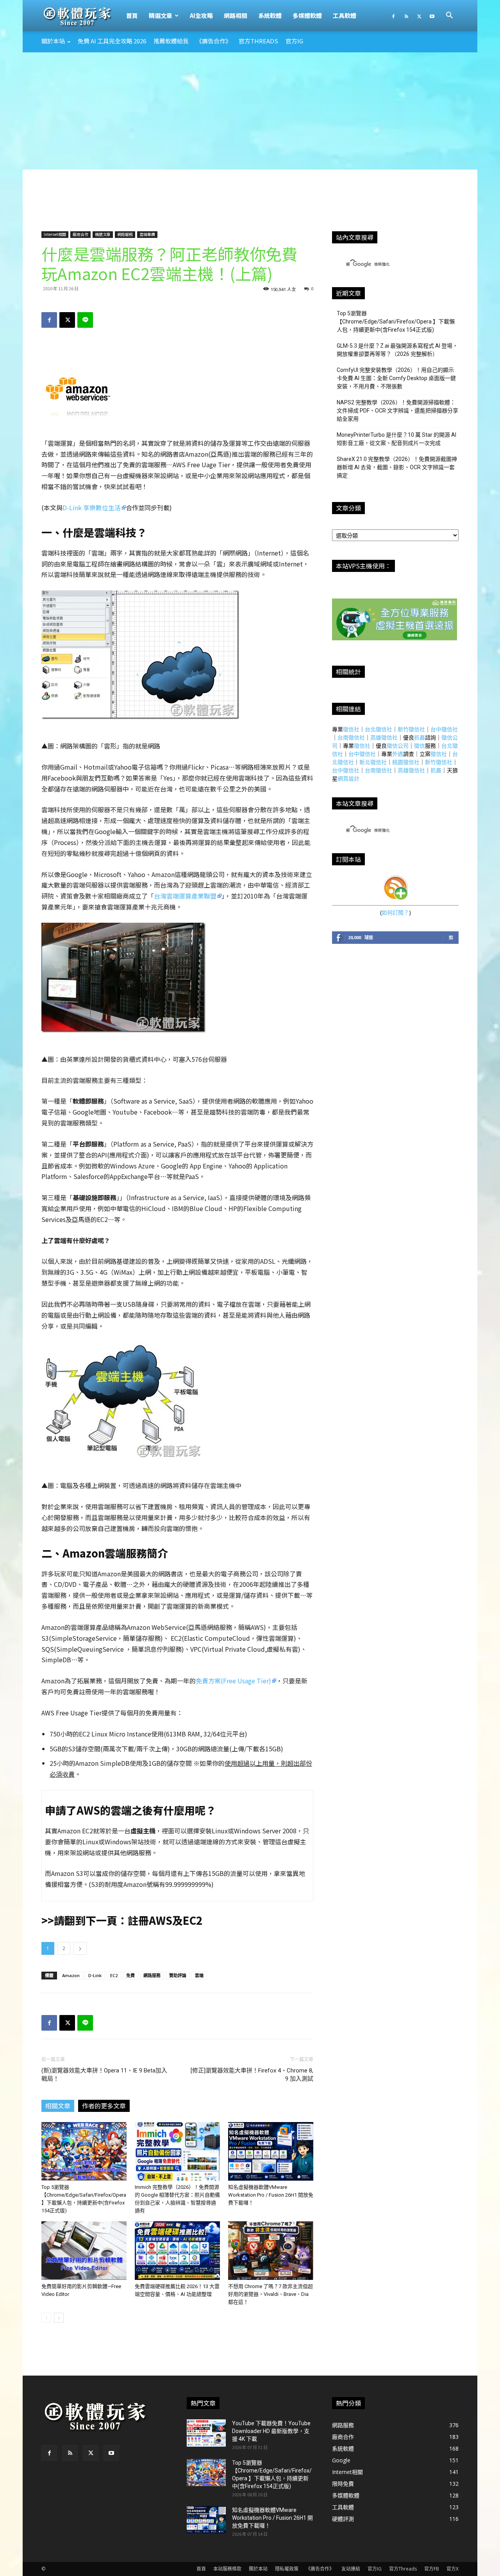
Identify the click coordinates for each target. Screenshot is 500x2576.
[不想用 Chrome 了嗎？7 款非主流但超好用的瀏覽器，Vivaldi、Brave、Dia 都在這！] (271, 2251)
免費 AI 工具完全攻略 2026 (112, 41)
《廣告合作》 (214, 41)
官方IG (294, 41)
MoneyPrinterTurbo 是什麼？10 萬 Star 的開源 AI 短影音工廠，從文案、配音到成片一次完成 (396, 439)
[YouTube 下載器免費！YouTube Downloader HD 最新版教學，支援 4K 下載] (206, 2433)
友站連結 (351, 2569)
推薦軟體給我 (171, 41)
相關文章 (58, 2106)
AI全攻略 (201, 15)
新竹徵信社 (411, 729)
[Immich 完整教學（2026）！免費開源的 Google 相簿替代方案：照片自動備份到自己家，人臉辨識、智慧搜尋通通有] (177, 2151)
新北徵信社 (373, 762)
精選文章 (161, 15)
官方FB (432, 2569)
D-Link (95, 1975)
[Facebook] (393, 16)
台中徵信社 (444, 729)
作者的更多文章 (104, 2106)
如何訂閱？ (395, 912)
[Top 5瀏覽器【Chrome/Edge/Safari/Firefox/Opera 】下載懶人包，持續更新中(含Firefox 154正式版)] (84, 2151)
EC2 (114, 1975)
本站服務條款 (227, 2569)
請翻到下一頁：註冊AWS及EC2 (128, 1920)
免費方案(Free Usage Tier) (233, 1681)
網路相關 (236, 15)
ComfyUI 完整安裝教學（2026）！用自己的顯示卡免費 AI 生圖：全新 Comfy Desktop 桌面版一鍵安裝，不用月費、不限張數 (396, 378)
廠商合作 (80, 234)
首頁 (132, 15)
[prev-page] (46, 2318)
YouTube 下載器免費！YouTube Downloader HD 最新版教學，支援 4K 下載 (271, 2431)
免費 (130, 1975)
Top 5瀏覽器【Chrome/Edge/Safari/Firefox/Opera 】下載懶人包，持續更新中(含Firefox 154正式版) (396, 322)
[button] (449, 16)
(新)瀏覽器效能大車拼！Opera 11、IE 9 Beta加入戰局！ (104, 2075)
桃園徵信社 (406, 762)
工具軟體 (345, 15)
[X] (419, 16)
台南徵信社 (351, 737)
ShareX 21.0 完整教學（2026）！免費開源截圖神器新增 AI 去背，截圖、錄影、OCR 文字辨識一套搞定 (397, 467)
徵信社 (351, 729)
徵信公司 (398, 746)
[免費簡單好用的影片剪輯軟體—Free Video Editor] (84, 2251)
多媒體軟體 (307, 15)
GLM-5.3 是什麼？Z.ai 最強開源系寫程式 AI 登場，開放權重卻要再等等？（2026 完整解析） (397, 350)
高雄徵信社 (384, 737)
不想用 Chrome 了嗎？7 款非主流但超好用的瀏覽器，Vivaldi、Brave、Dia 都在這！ (271, 2294)
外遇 (398, 754)
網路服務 (125, 234)
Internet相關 (55, 234)
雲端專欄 (147, 234)
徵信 (420, 746)
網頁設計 (348, 778)
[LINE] (85, 320)
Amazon (71, 1975)
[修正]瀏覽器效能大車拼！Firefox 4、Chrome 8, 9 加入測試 (252, 2075)
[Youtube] (432, 16)
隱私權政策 (287, 2569)
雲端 (199, 1975)
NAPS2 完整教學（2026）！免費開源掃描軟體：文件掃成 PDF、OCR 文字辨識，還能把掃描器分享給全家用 (397, 411)
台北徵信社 (379, 729)
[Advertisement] (250, 111)
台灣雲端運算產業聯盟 (185, 896)
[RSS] (406, 16)
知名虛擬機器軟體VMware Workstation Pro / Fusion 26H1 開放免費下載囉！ (271, 2195)
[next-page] (59, 2318)
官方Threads (258, 41)
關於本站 (53, 41)
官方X (453, 2569)
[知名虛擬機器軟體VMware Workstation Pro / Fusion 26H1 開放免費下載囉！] (271, 2151)
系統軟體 (270, 15)
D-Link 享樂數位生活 (92, 507)
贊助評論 (178, 1975)
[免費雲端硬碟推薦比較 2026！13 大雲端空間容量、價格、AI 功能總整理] (177, 2251)
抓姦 (420, 737)
